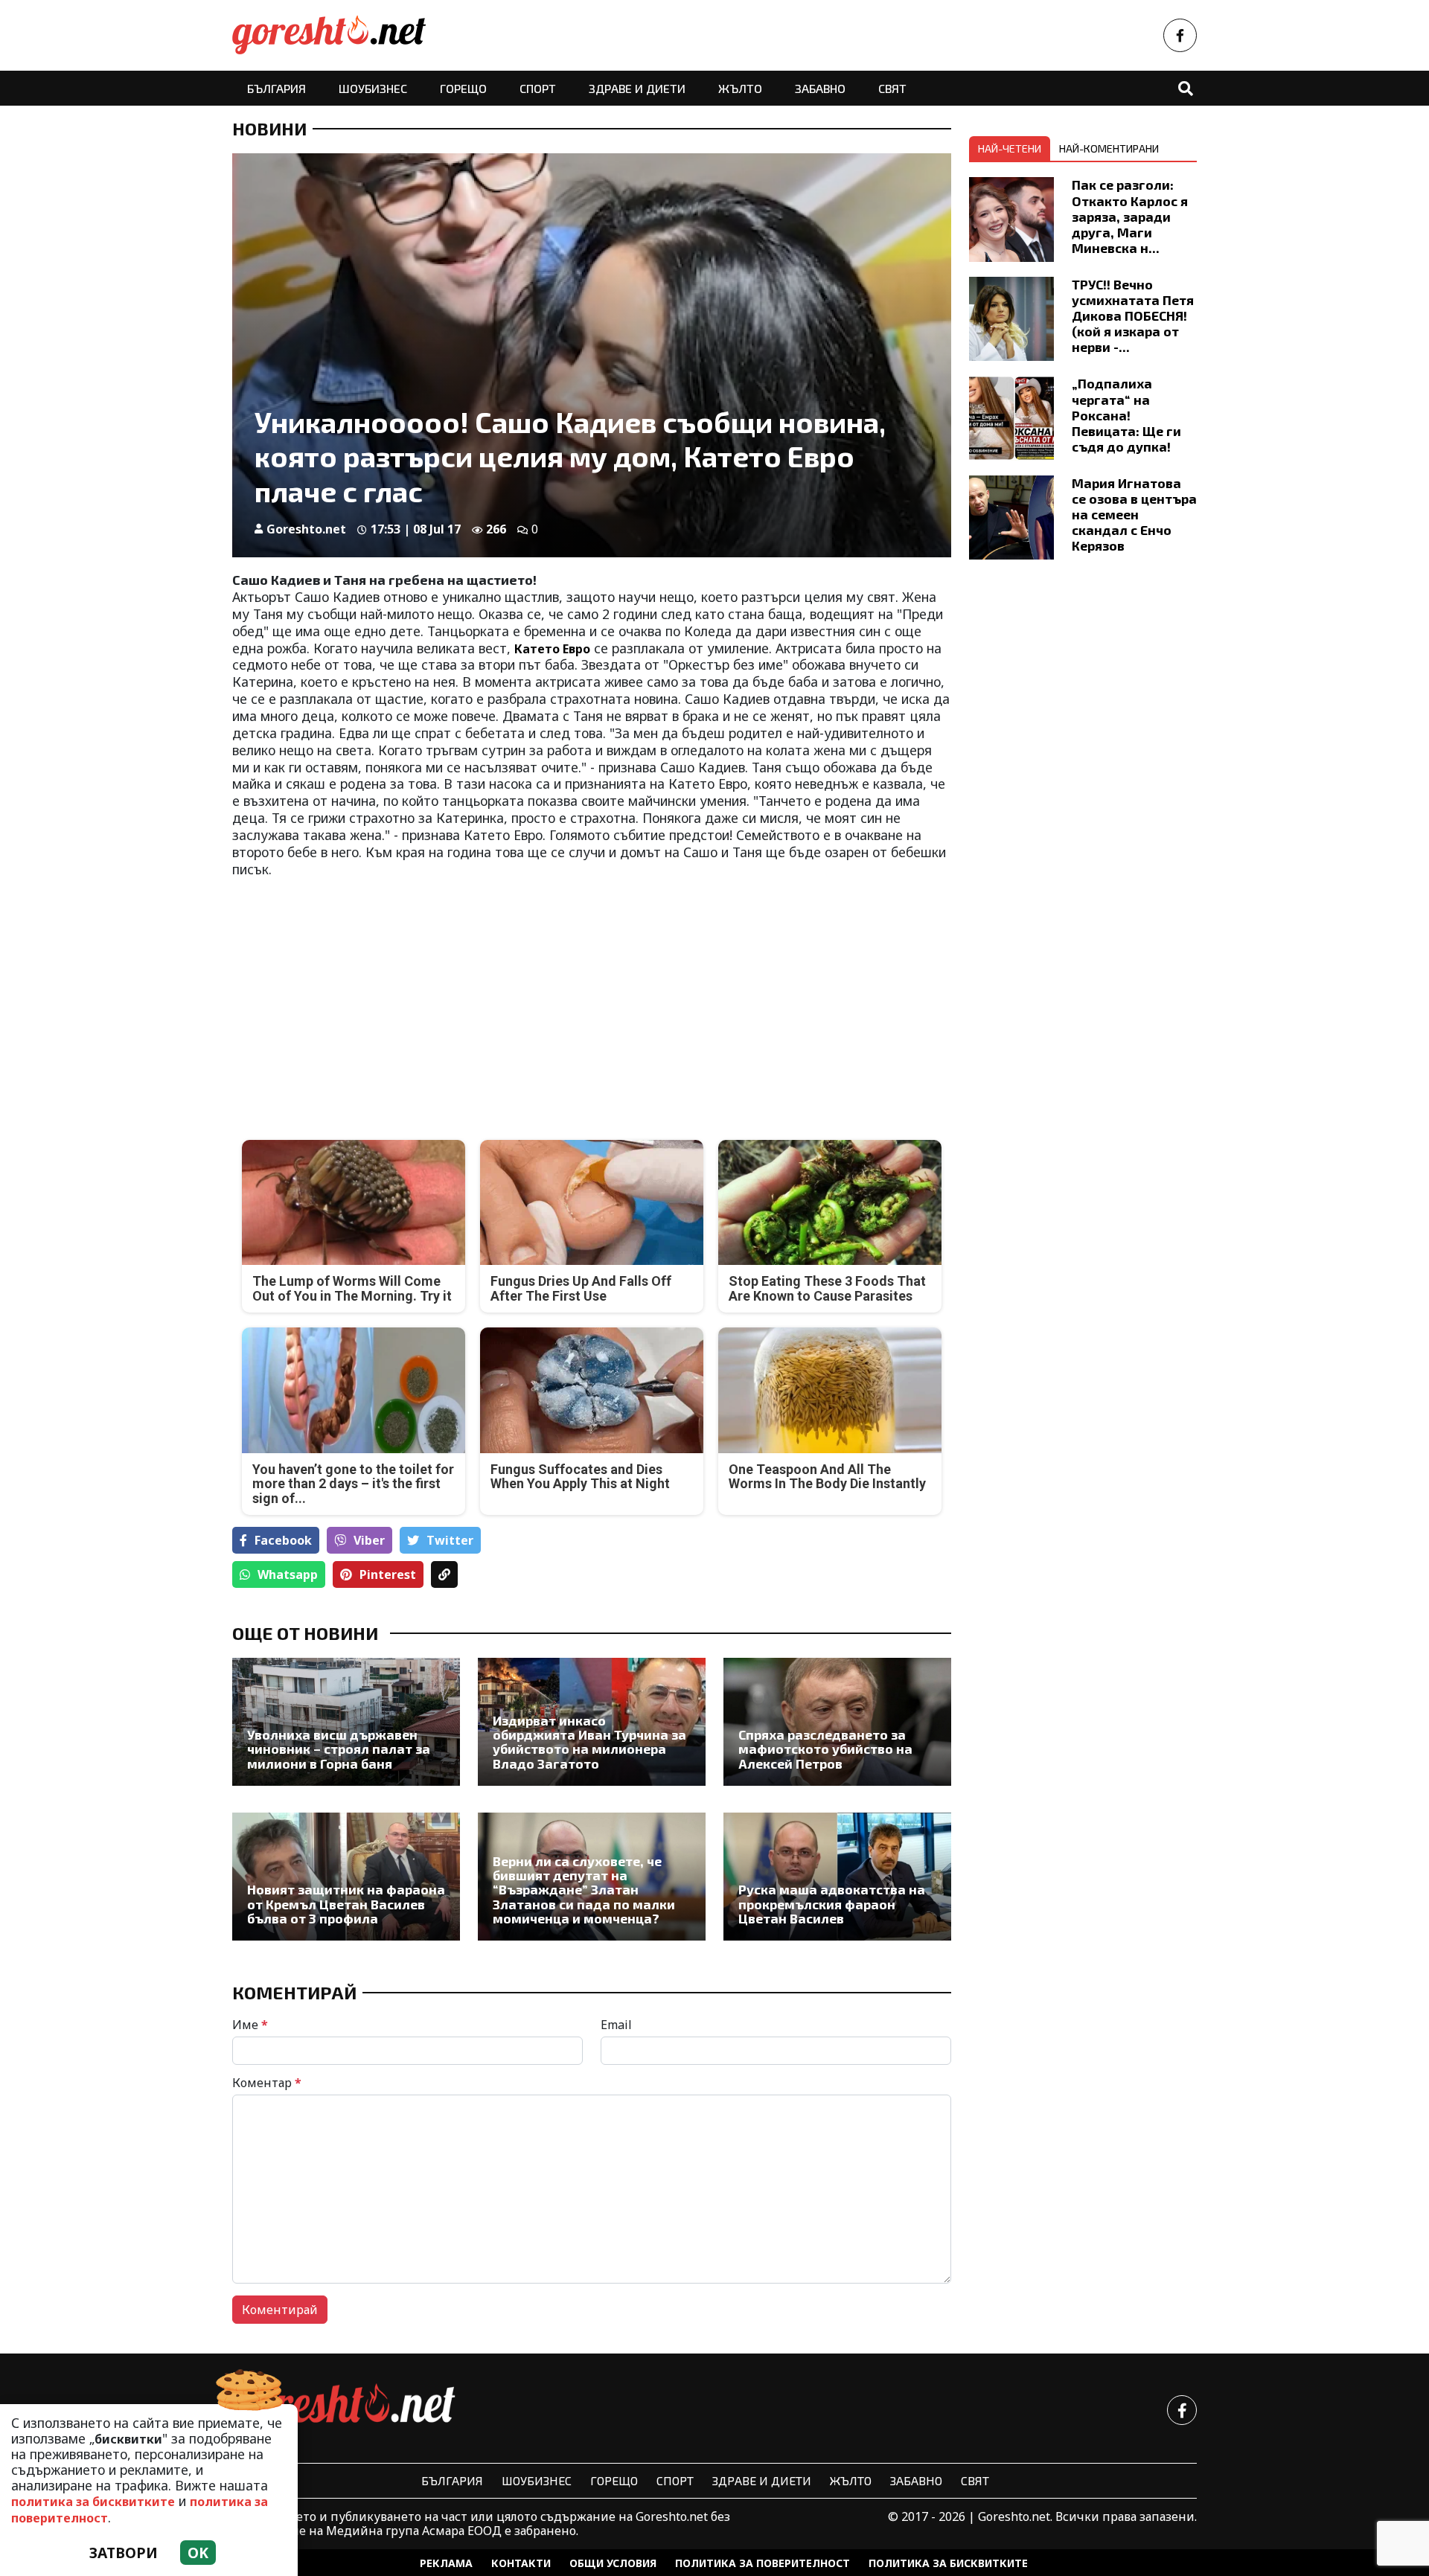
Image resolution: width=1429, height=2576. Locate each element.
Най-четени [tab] (1010, 148)
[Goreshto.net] (344, 2410)
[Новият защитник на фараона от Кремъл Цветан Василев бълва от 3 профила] (346, 1877)
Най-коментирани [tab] (1109, 148)
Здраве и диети (637, 88)
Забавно (820, 88)
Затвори (124, 2553)
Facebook (283, 1540)
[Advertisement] (407, 997)
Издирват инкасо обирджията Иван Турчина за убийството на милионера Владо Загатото (589, 1742)
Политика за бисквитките (948, 2563)
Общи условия (613, 2563)
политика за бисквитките (93, 2502)
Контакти (521, 2563)
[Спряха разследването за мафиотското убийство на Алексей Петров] (837, 1722)
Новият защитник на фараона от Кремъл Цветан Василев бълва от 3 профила (346, 1904)
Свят (892, 88)
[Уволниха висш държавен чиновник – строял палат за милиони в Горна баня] (346, 1722)
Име (250, 2025)
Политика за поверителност (763, 2563)
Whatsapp (288, 1574)
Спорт (538, 88)
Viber (369, 1540)
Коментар (267, 2083)
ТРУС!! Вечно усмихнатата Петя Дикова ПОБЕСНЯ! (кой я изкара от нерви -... (1133, 315)
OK (198, 2553)
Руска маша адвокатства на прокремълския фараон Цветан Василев (832, 1904)
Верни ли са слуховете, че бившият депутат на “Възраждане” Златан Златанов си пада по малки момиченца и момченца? (584, 1890)
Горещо (463, 88)
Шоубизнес (373, 88)
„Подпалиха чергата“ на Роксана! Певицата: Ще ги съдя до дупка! (1126, 414)
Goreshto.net (306, 529)
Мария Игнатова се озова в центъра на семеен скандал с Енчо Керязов (1134, 514)
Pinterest (388, 1574)
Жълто (740, 88)
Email (616, 2025)
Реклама (446, 2563)
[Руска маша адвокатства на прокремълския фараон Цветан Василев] (837, 1877)
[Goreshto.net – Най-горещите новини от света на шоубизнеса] (329, 35)
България (276, 88)
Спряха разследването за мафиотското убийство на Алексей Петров (825, 1749)
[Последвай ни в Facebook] (1180, 35)
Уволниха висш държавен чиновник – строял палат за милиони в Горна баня (339, 1749)
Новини (269, 129)
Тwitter (450, 1540)
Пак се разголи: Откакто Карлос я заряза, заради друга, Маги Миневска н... (1130, 216)
